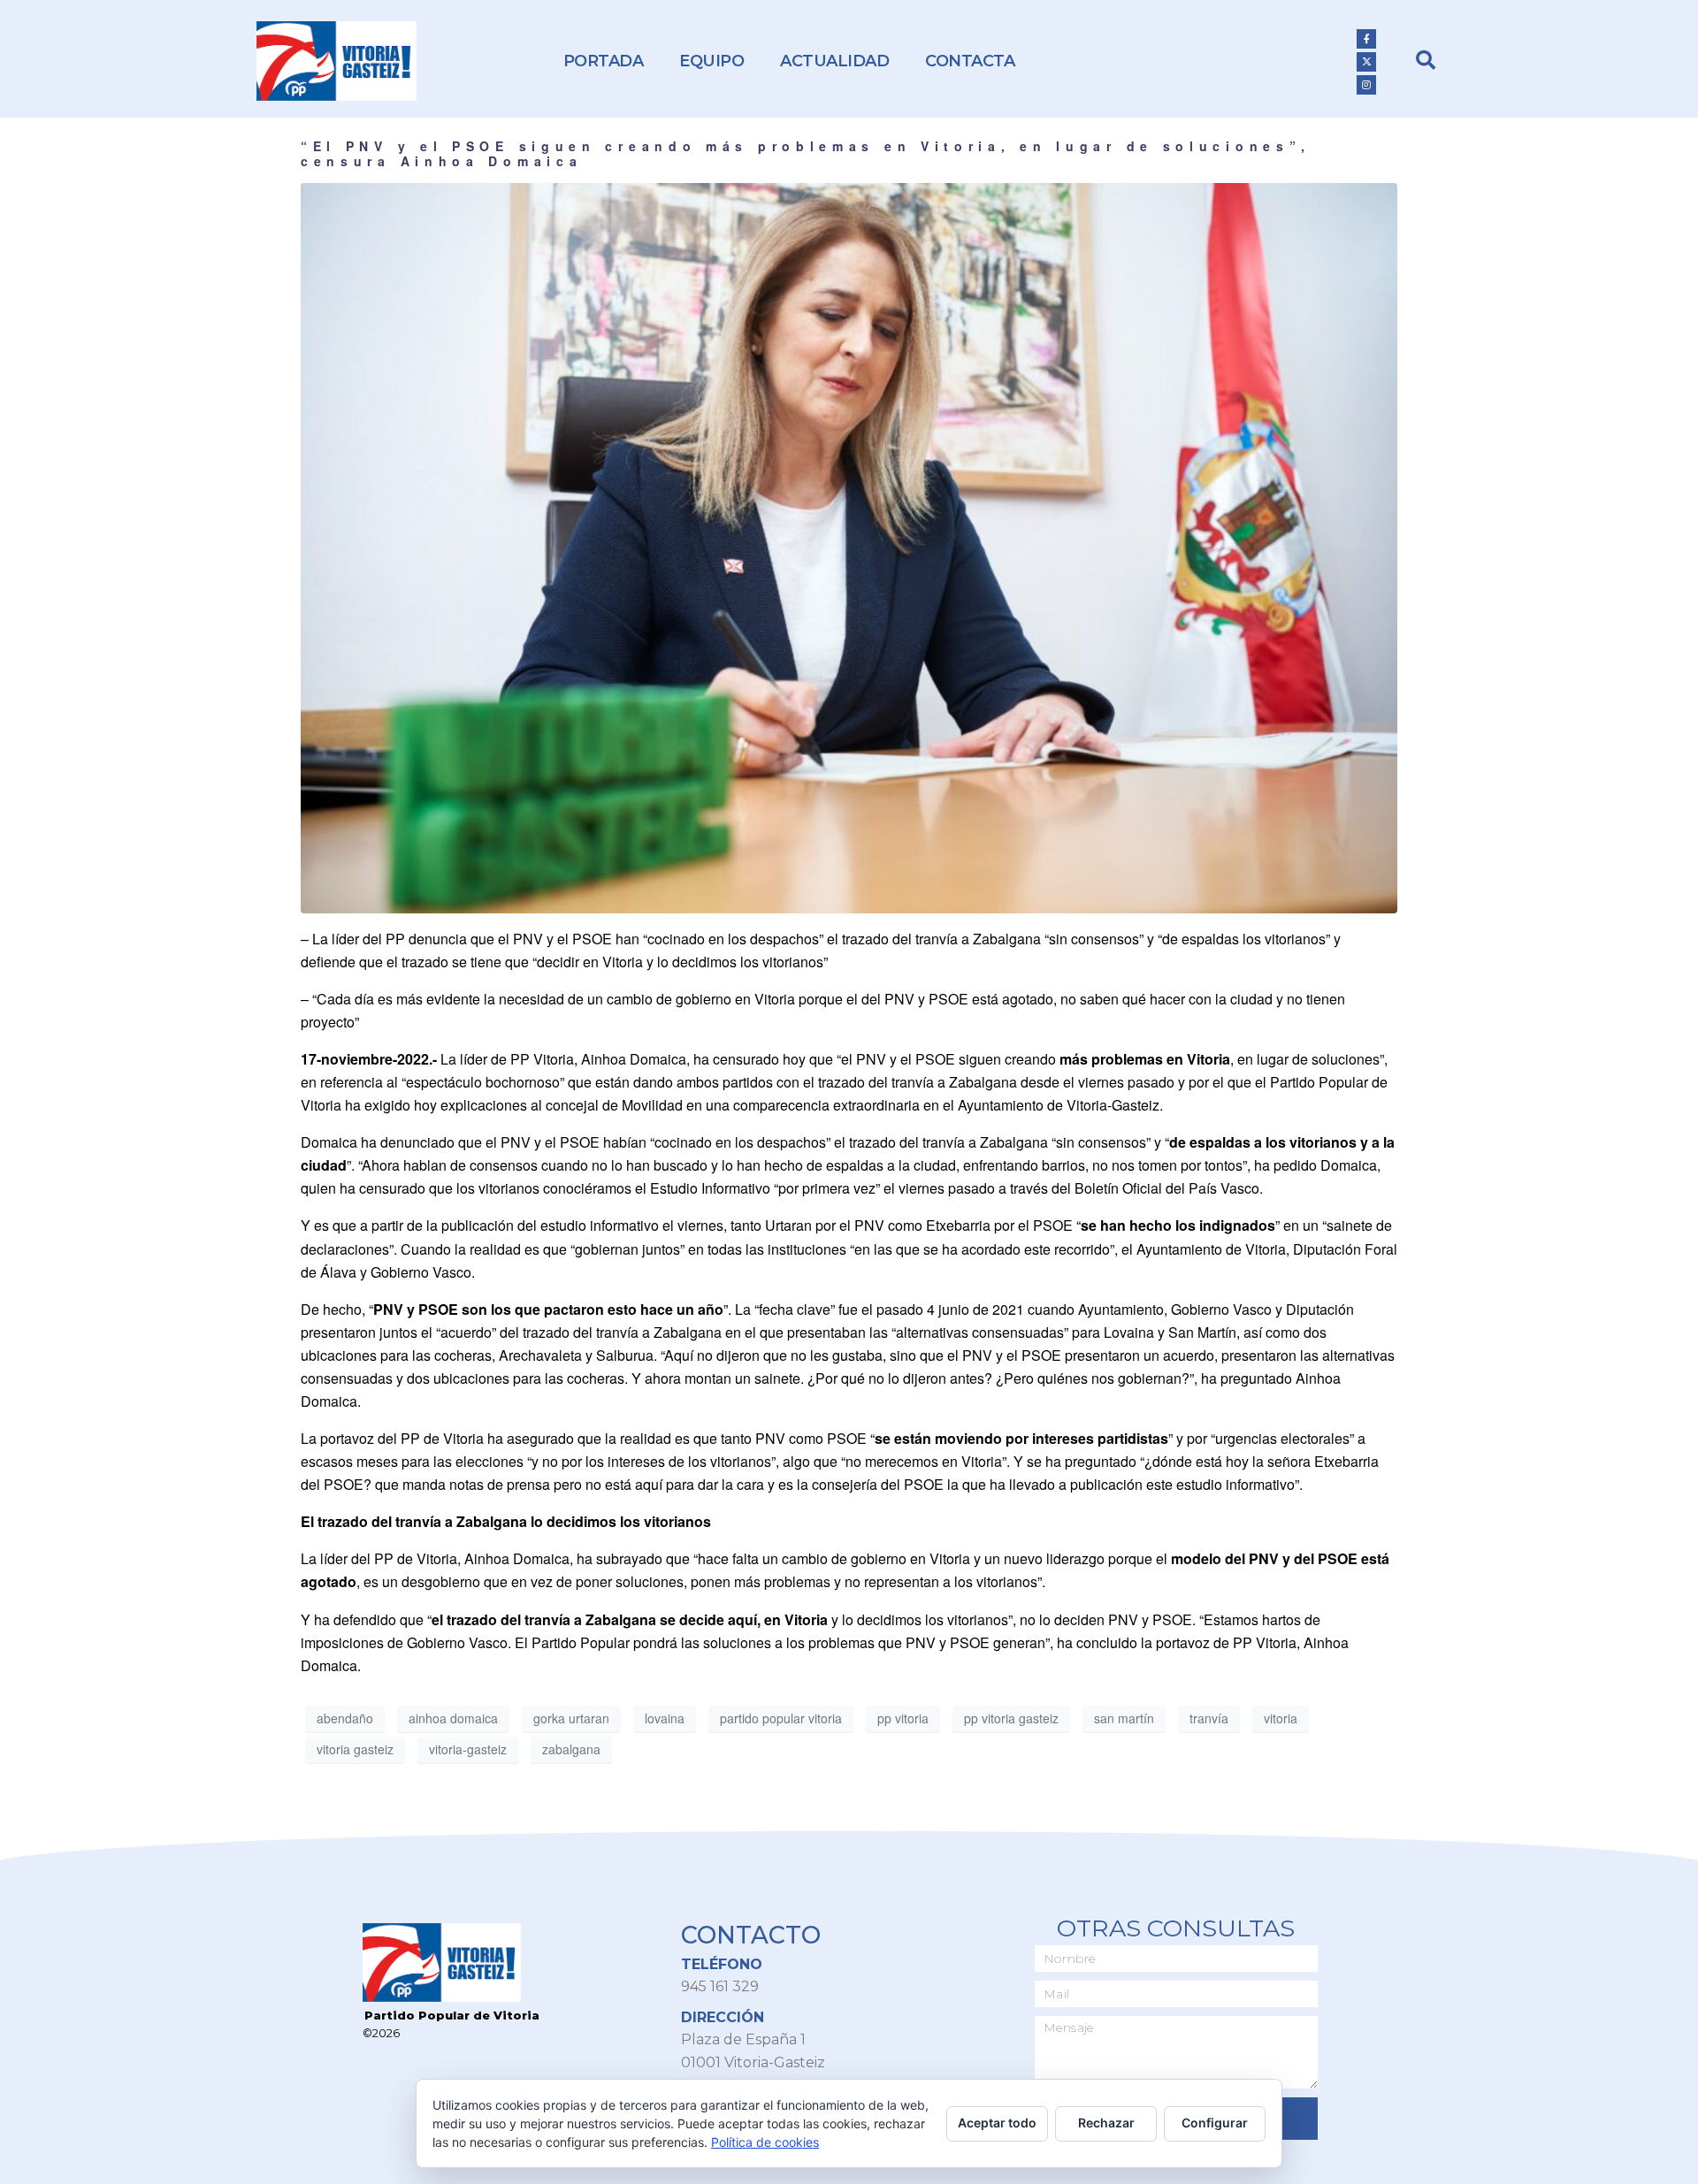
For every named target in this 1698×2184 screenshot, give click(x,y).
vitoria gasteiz (355, 1749)
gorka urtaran (571, 1718)
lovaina (665, 1718)
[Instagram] (1366, 85)
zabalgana (571, 1749)
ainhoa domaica (453, 1718)
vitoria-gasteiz (468, 1749)
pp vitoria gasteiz (1011, 1718)
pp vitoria (903, 1718)
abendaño (345, 1718)
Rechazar (1106, 2123)
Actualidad (834, 61)
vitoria (1281, 1718)
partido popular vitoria (781, 1718)
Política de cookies (765, 2142)
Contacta (970, 61)
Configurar (1215, 2123)
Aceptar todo (997, 2123)
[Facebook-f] (1366, 39)
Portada (604, 61)
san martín (1124, 1718)
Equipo (711, 61)
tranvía (1209, 1718)
